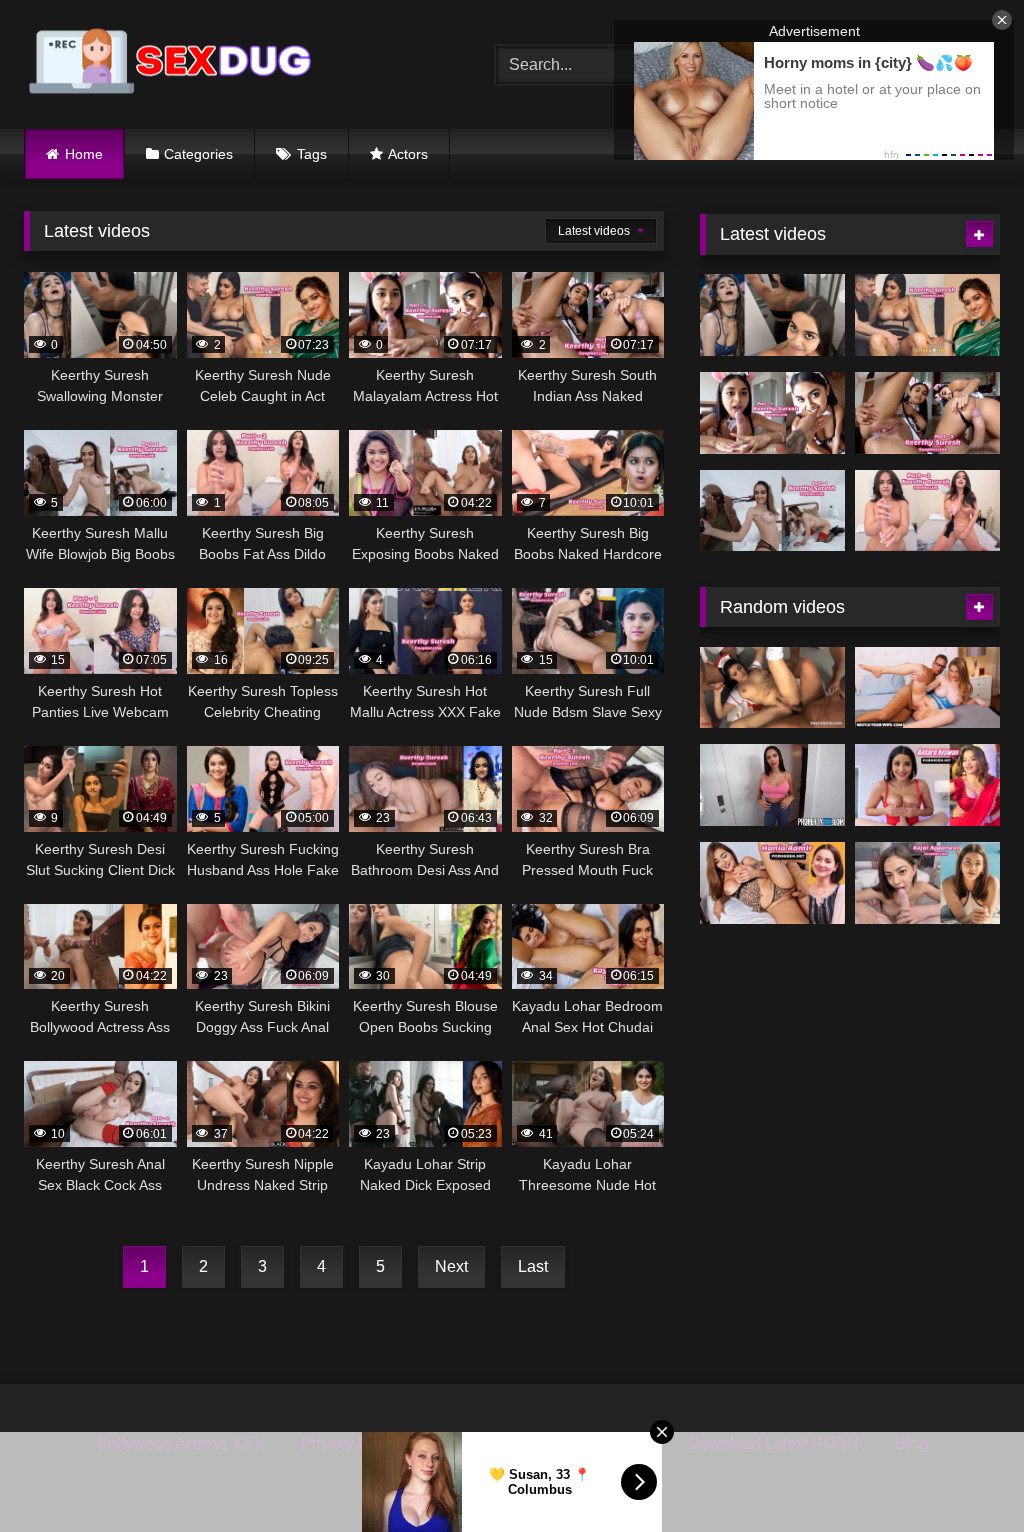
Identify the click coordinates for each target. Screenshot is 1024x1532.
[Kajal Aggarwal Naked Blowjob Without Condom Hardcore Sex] (927, 883)
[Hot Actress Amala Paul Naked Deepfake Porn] (772, 785)
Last (533, 1266)
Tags (312, 154)
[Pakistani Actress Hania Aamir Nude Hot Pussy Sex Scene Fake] (772, 883)
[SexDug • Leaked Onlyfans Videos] (228, 64)
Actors (408, 154)
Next (451, 1266)
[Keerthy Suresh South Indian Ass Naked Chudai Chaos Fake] (927, 413)
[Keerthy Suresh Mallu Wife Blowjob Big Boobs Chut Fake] (772, 511)
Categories (198, 154)
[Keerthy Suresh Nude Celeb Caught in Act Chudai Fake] (927, 315)
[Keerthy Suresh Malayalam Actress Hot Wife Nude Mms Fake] (772, 413)
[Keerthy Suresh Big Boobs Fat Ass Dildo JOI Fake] (927, 511)
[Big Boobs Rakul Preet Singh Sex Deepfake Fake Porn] (927, 688)
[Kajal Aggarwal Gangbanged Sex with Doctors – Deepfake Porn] (772, 688)
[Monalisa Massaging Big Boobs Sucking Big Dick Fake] (927, 785)
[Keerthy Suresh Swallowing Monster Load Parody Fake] (772, 315)
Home (84, 154)
